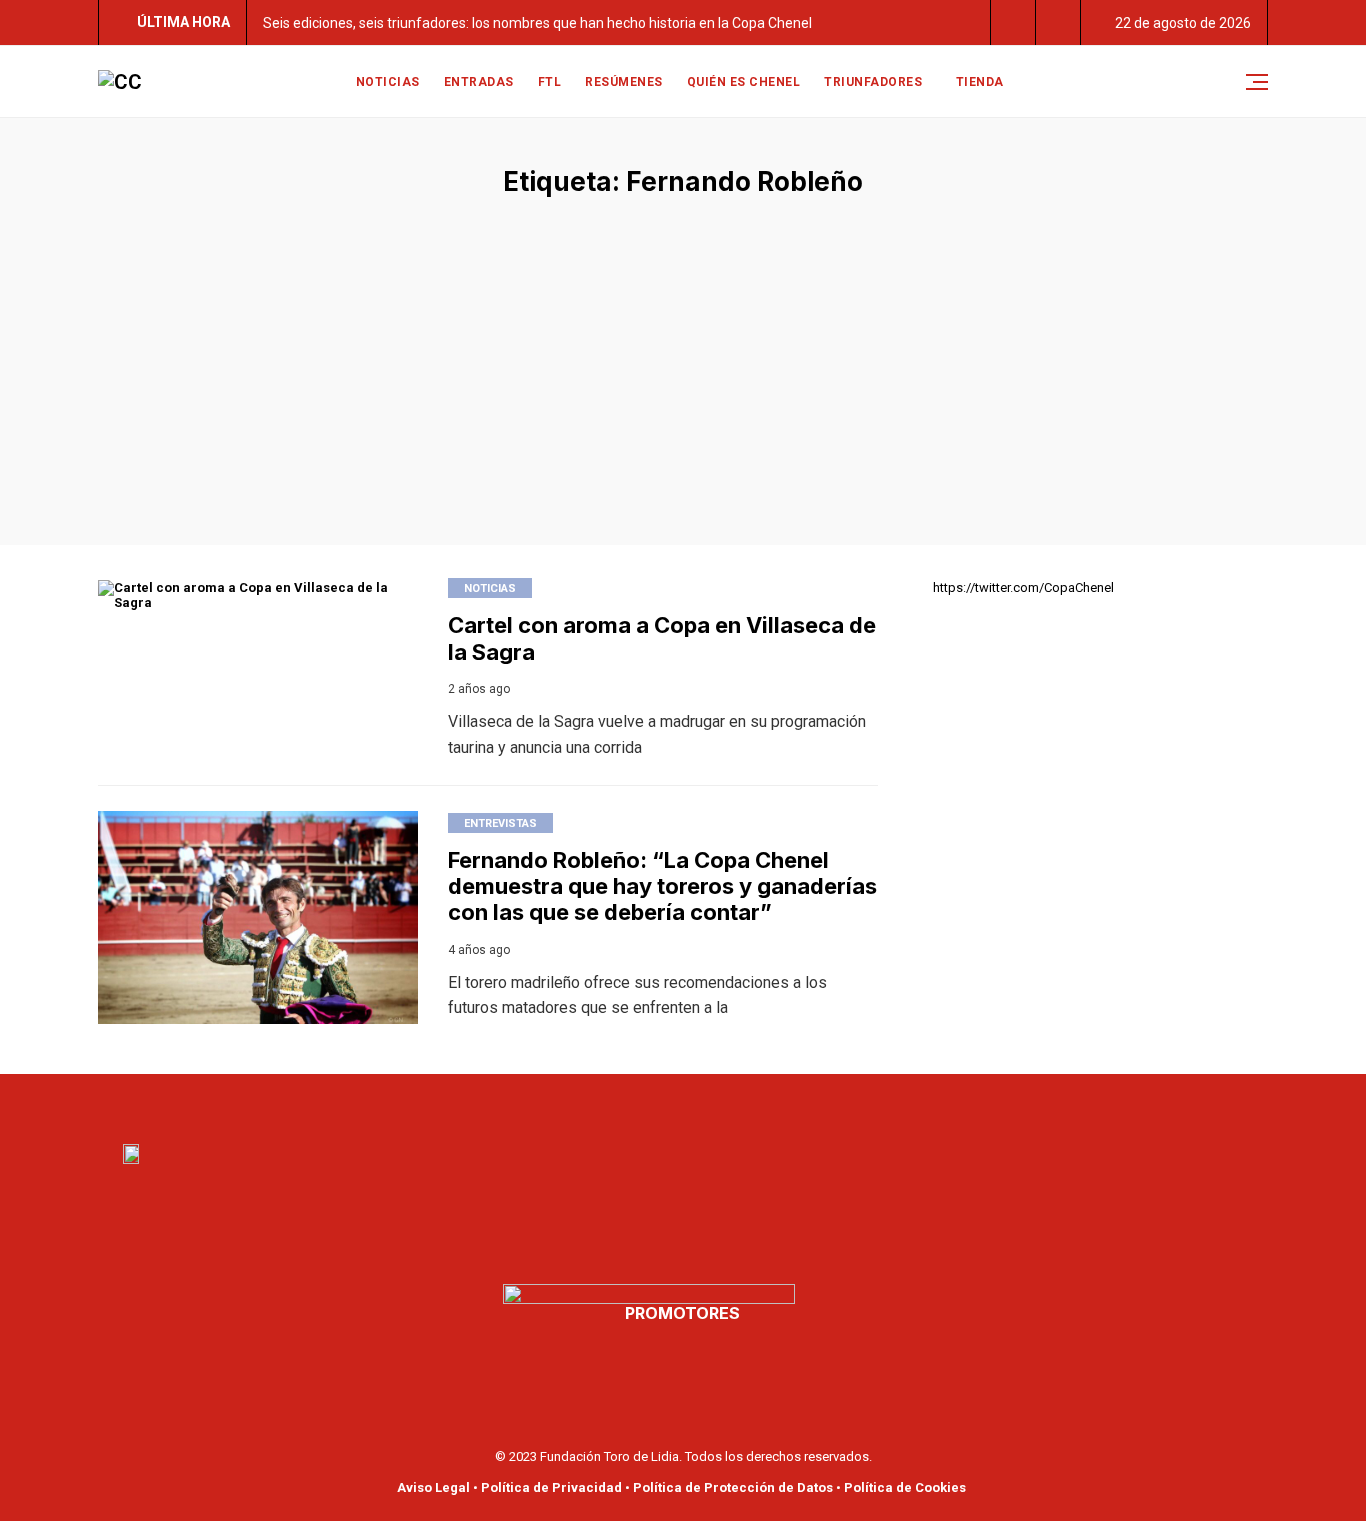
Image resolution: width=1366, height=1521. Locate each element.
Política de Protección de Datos (733, 1487)
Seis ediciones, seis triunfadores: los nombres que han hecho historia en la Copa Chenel (537, 23)
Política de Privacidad (551, 1487)
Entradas (479, 82)
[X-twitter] (705, 1104)
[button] (1013, 22)
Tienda (980, 82)
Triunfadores (873, 82)
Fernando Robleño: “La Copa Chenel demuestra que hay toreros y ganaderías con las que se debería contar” (662, 886)
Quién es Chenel (744, 82)
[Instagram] (749, 1104)
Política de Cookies (905, 1487)
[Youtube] (661, 1104)
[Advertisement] (683, 347)
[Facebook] (617, 1104)
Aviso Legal (433, 1487)
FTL (550, 82)
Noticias (388, 82)
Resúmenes (624, 82)
